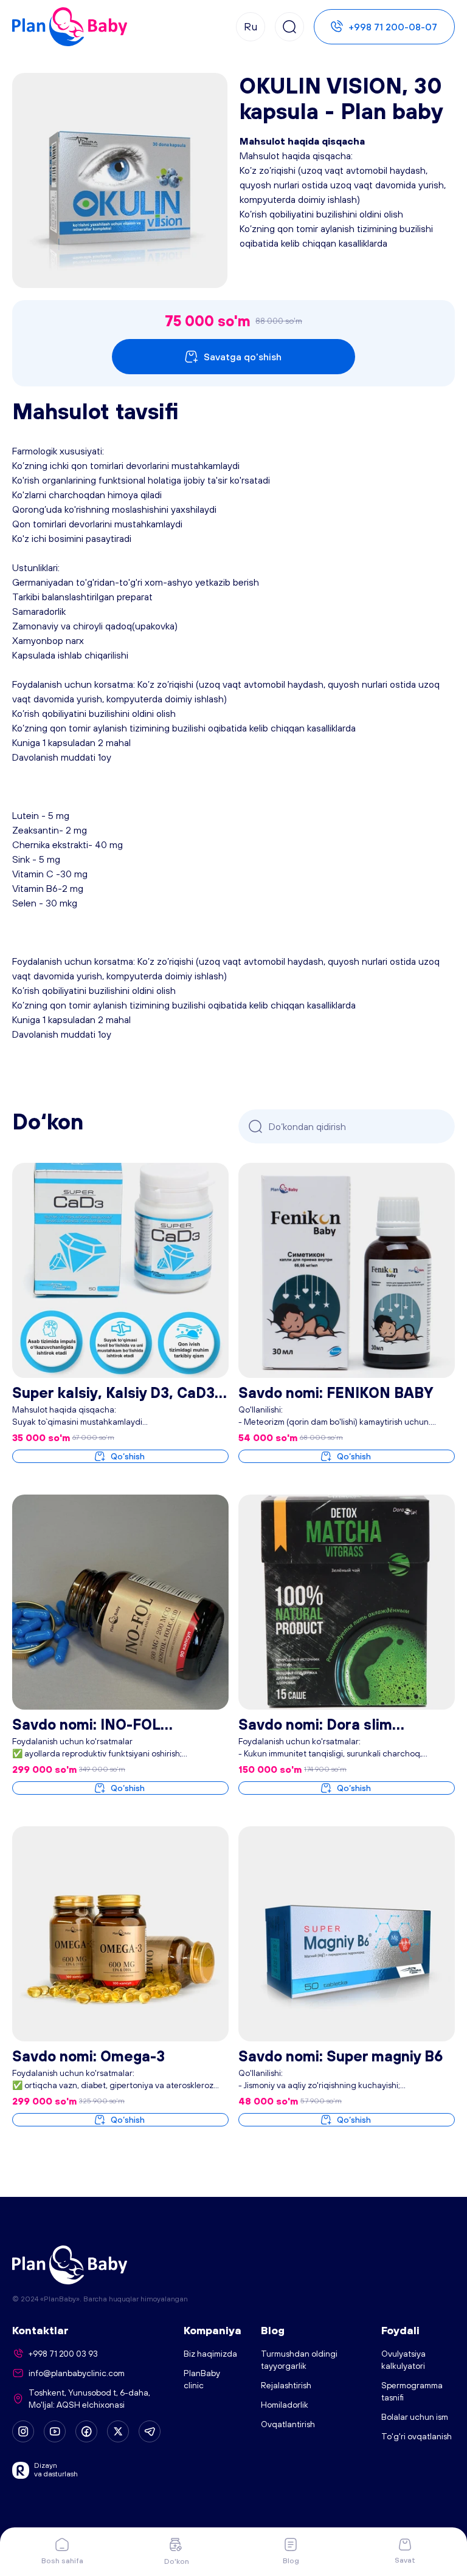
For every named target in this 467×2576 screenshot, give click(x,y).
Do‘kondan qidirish (307, 1126)
